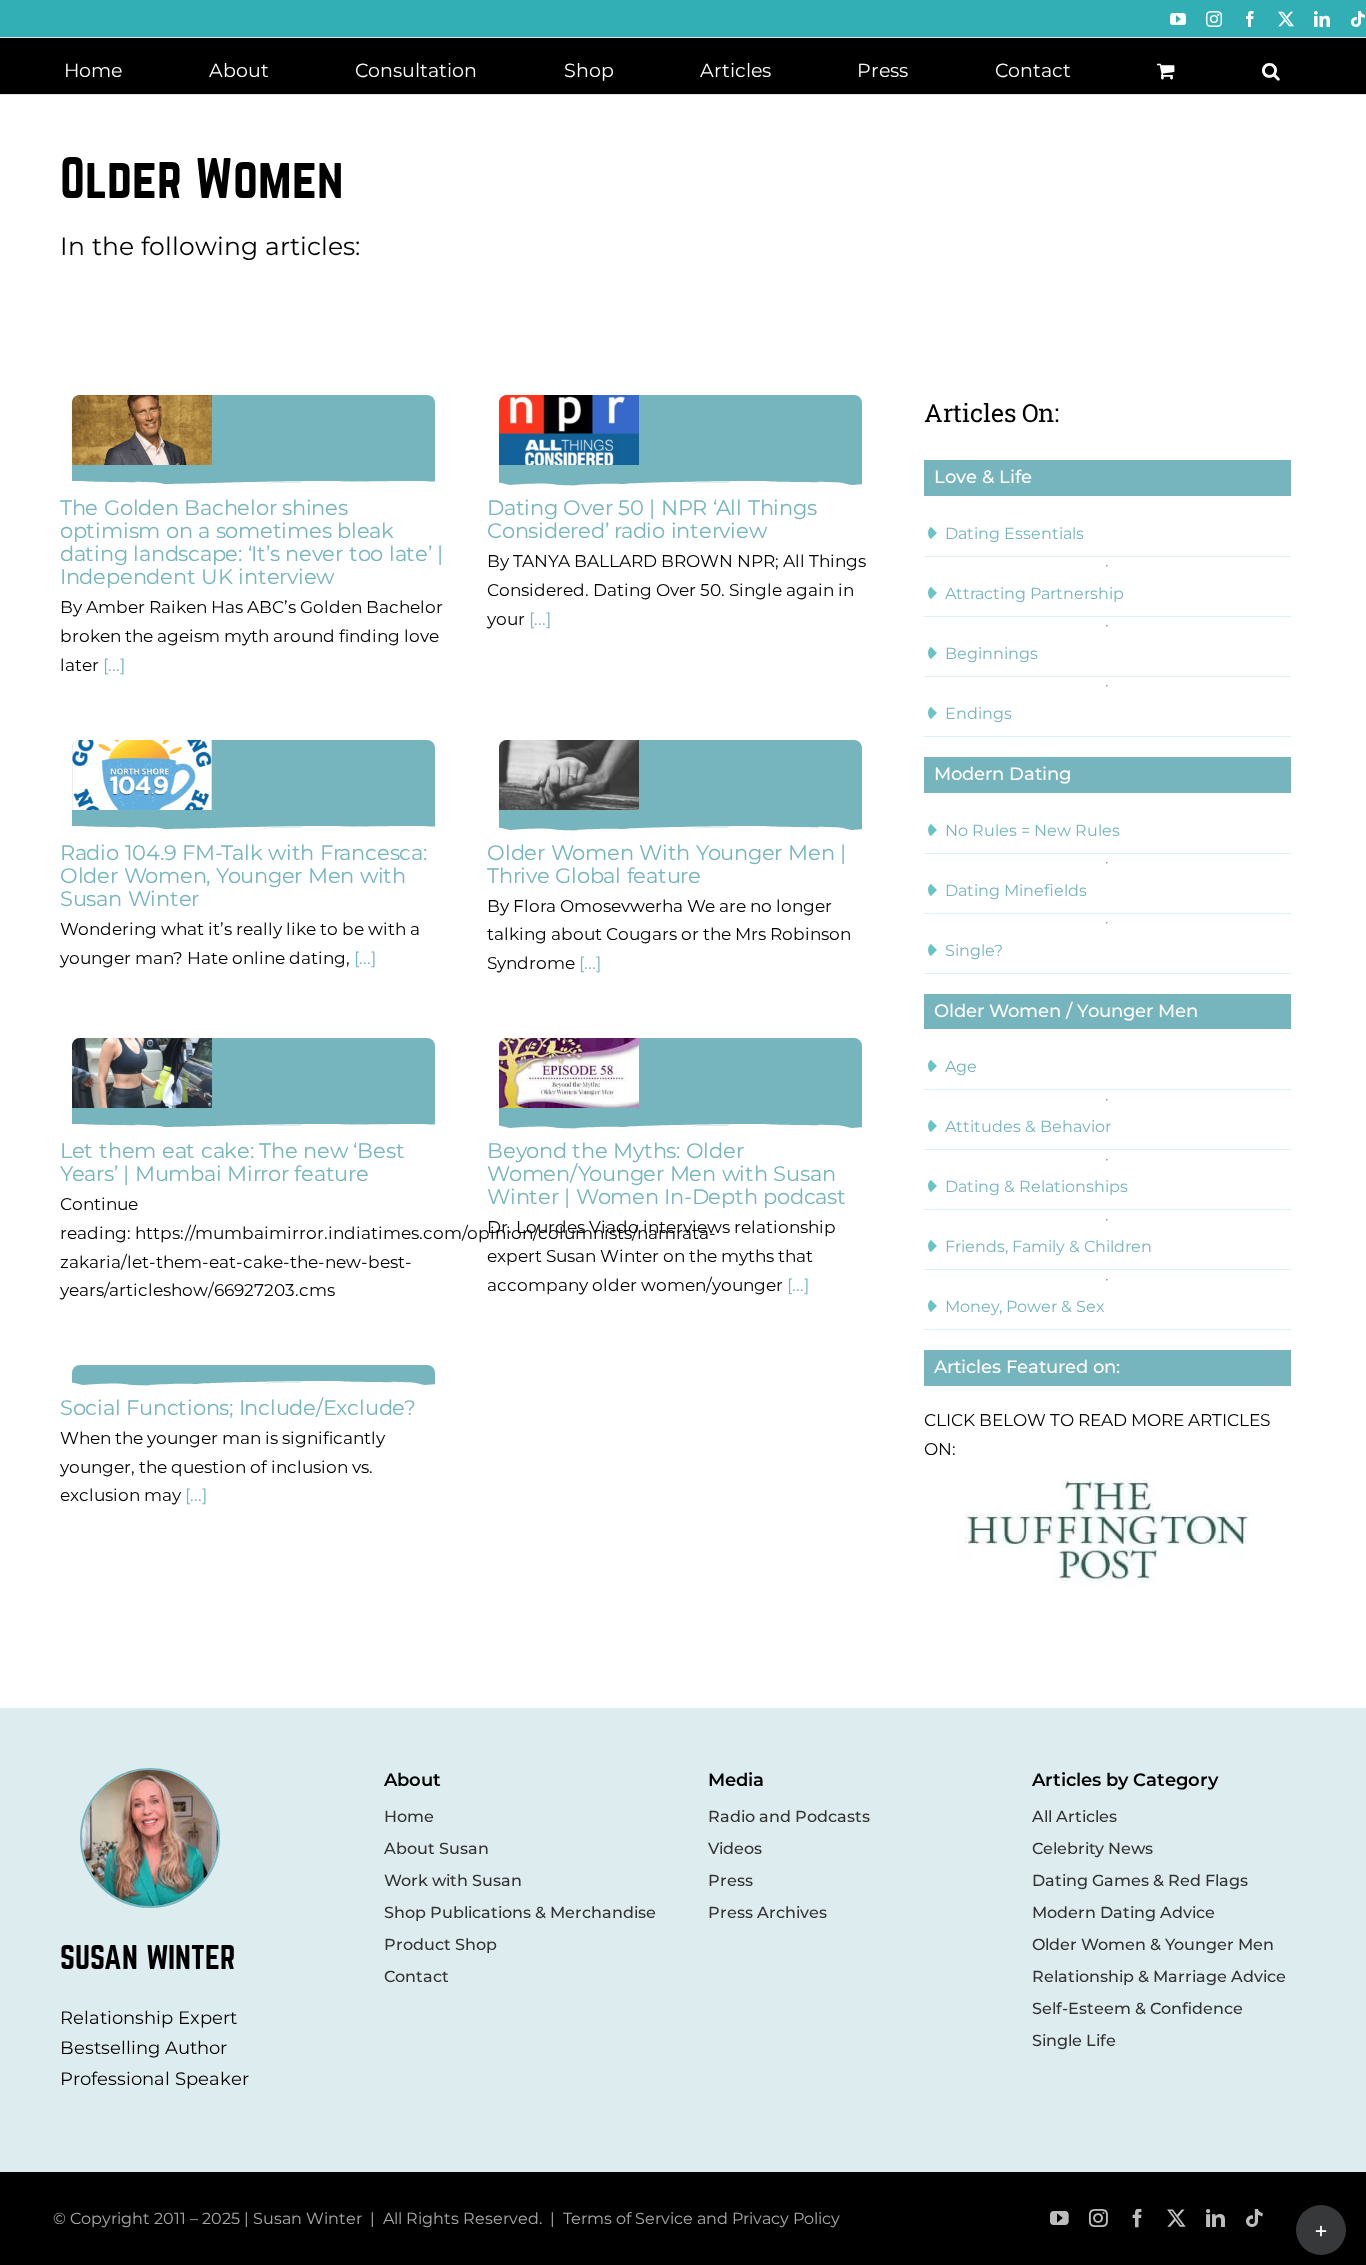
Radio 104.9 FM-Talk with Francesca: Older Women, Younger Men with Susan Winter (243, 875)
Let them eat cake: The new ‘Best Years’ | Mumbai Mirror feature (232, 1162)
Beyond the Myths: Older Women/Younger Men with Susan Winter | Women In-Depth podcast (666, 1173)
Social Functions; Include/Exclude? (238, 1407)
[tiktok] (1254, 2218)
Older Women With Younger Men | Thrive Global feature (666, 864)
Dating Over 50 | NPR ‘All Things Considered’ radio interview (651, 519)
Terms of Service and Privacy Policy (701, 2218)
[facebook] (1137, 2218)
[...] (112, 665)
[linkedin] (1215, 2218)
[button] (1271, 69)
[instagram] (1098, 2218)
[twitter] (1176, 2218)
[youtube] (1059, 2218)
